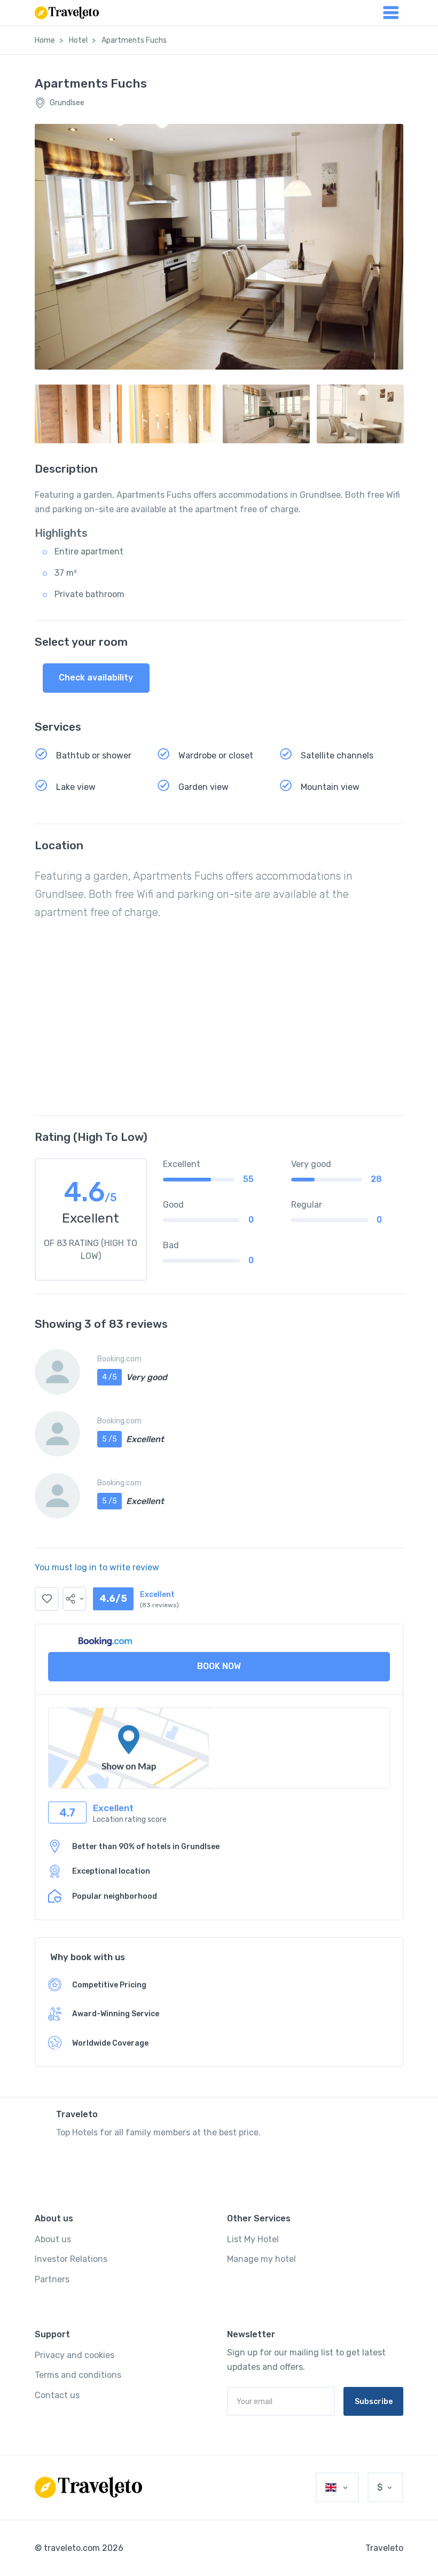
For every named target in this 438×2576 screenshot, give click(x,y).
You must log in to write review (97, 1567)
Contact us (57, 2395)
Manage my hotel (261, 2259)
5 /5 (109, 1439)
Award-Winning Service (116, 2014)
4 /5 (109, 1377)
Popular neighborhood (115, 1896)
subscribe (374, 2402)
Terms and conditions (78, 2375)
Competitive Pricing (109, 1985)
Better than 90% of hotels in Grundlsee (146, 1847)
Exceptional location (111, 1871)
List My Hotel (253, 2239)
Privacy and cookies (75, 2355)
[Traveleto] (88, 2487)
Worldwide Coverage (110, 2043)
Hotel (78, 40)
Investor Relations (71, 2259)
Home (45, 40)
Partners (52, 2279)
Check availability (96, 678)
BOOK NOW (219, 1666)
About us (53, 2239)
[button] (75, 1599)
